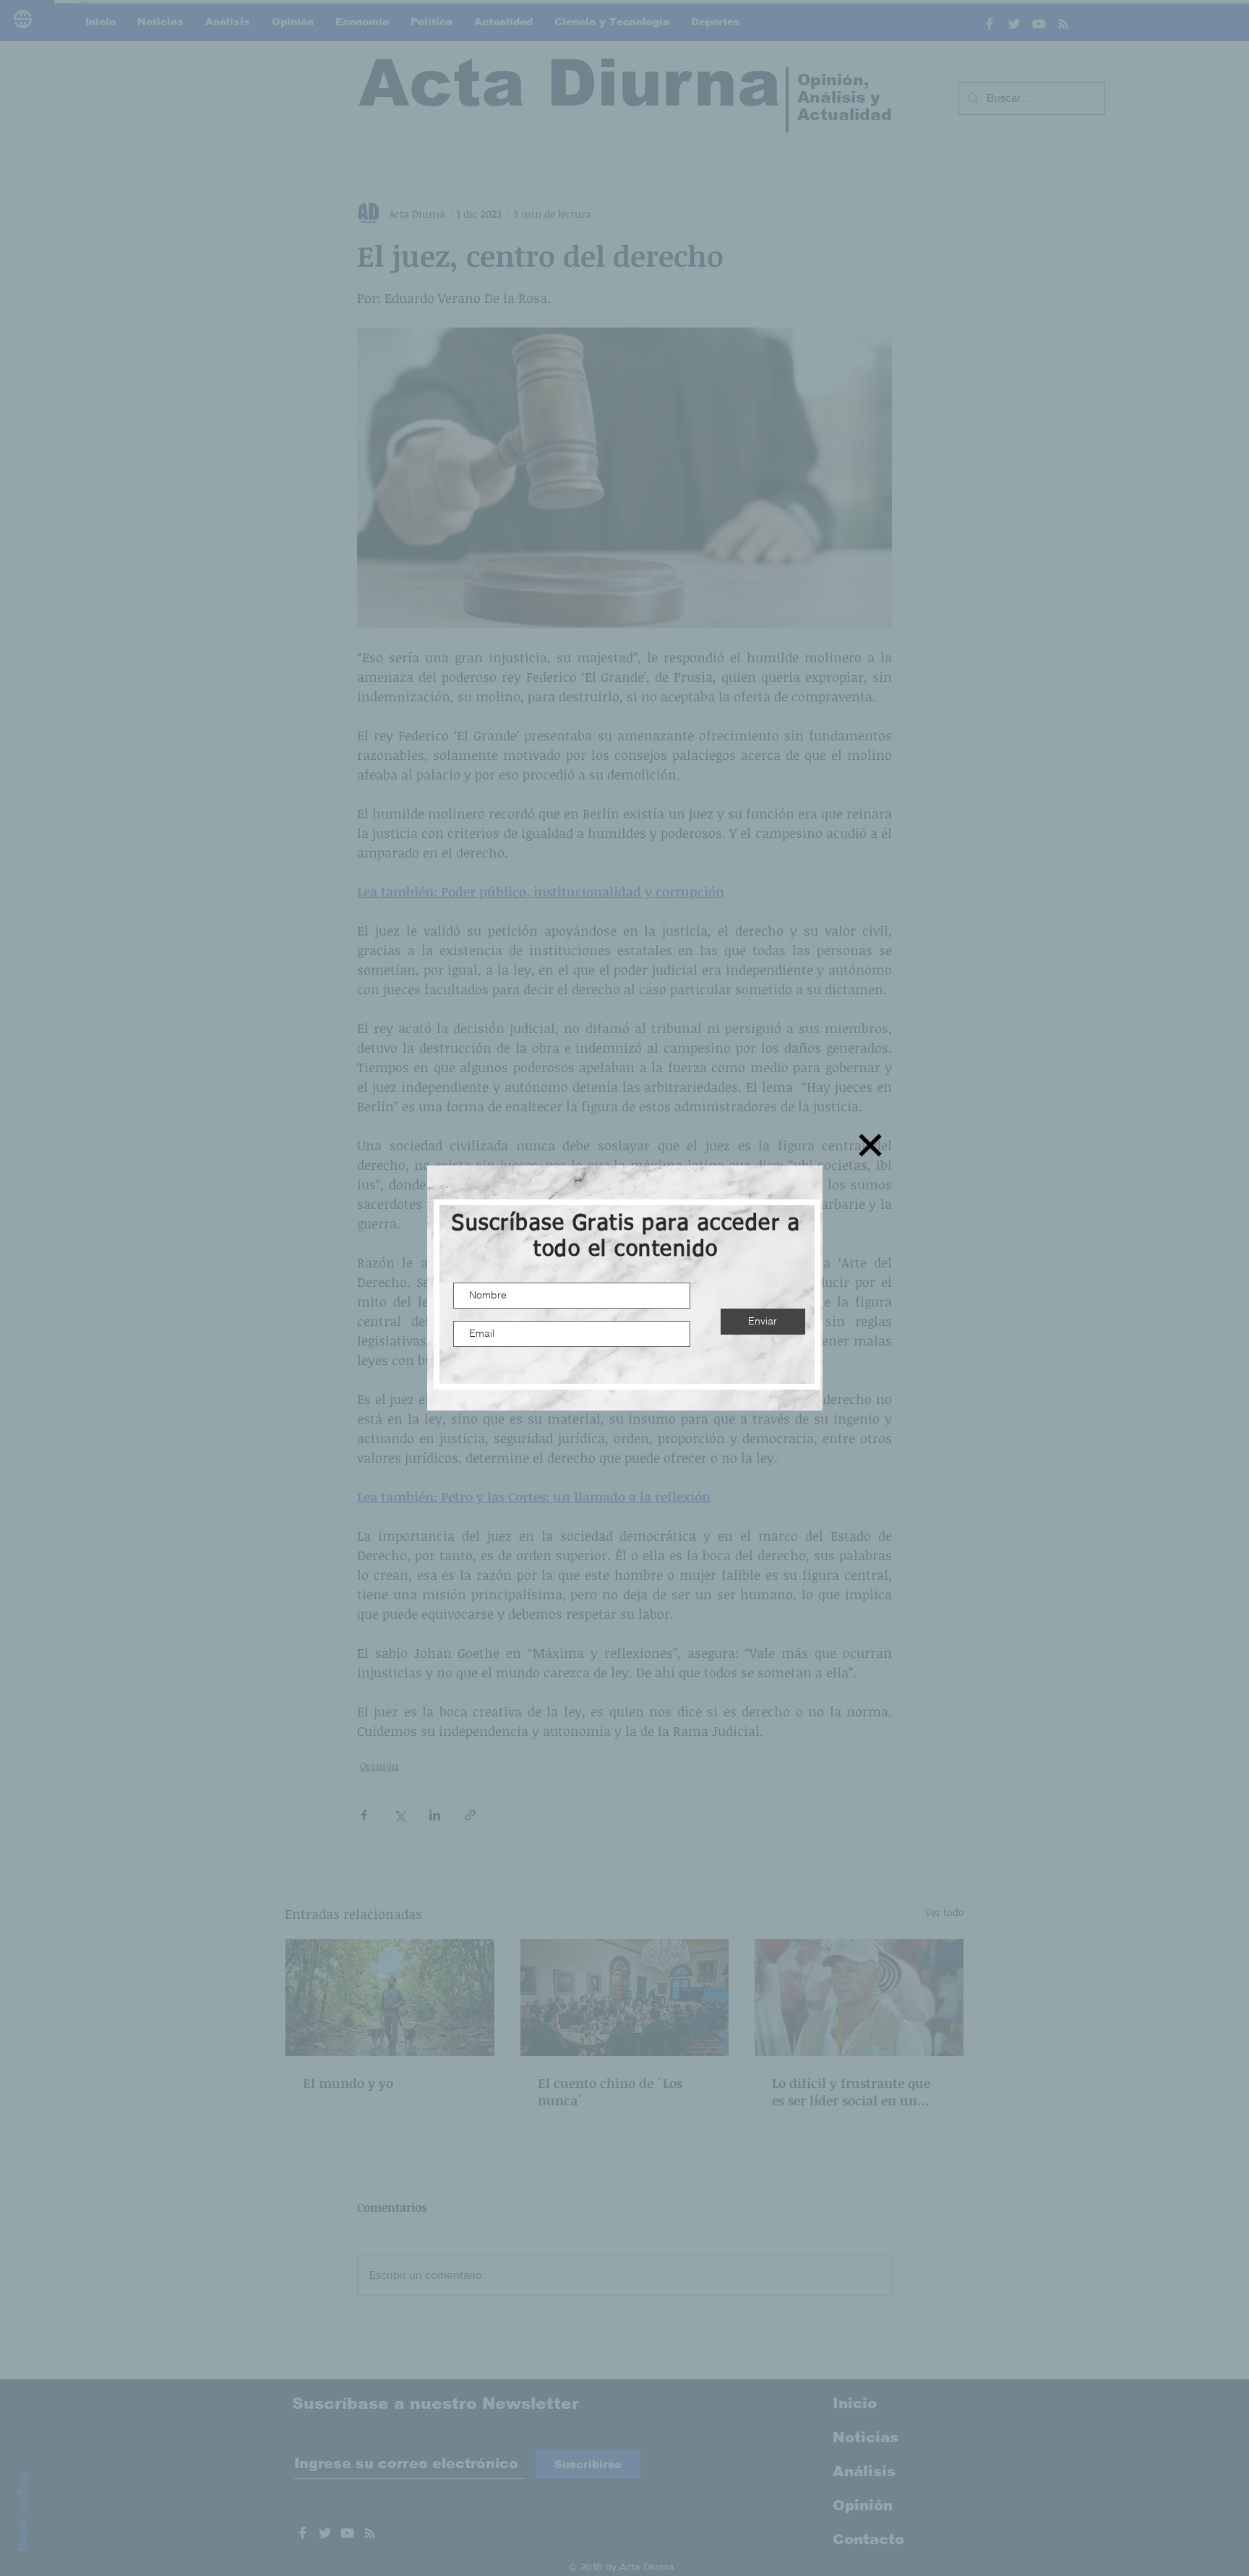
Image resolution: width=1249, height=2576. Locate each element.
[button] (870, 1145)
